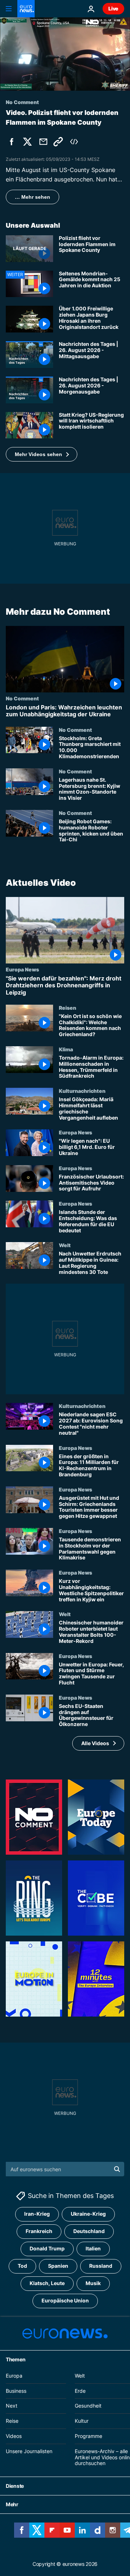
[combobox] (65, 2169)
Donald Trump (47, 2248)
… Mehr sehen (32, 197)
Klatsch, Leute (47, 2283)
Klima (66, 1049)
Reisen (68, 1007)
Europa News (22, 969)
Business (16, 2390)
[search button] (117, 2169)
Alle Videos (95, 1743)
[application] (65, 54)
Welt (65, 1245)
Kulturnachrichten (82, 1091)
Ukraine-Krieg (88, 2214)
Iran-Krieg (37, 2214)
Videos (14, 2436)
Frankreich (39, 2231)
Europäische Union (65, 2300)
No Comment (22, 699)
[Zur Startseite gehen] (26, 9)
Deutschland (89, 2231)
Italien (93, 2248)
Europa (14, 2375)
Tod (22, 2266)
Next (12, 2406)
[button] (42, 454)
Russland (101, 2266)
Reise (12, 2421)
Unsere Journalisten (29, 2451)
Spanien (58, 2266)
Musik (93, 2283)
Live (113, 8)
